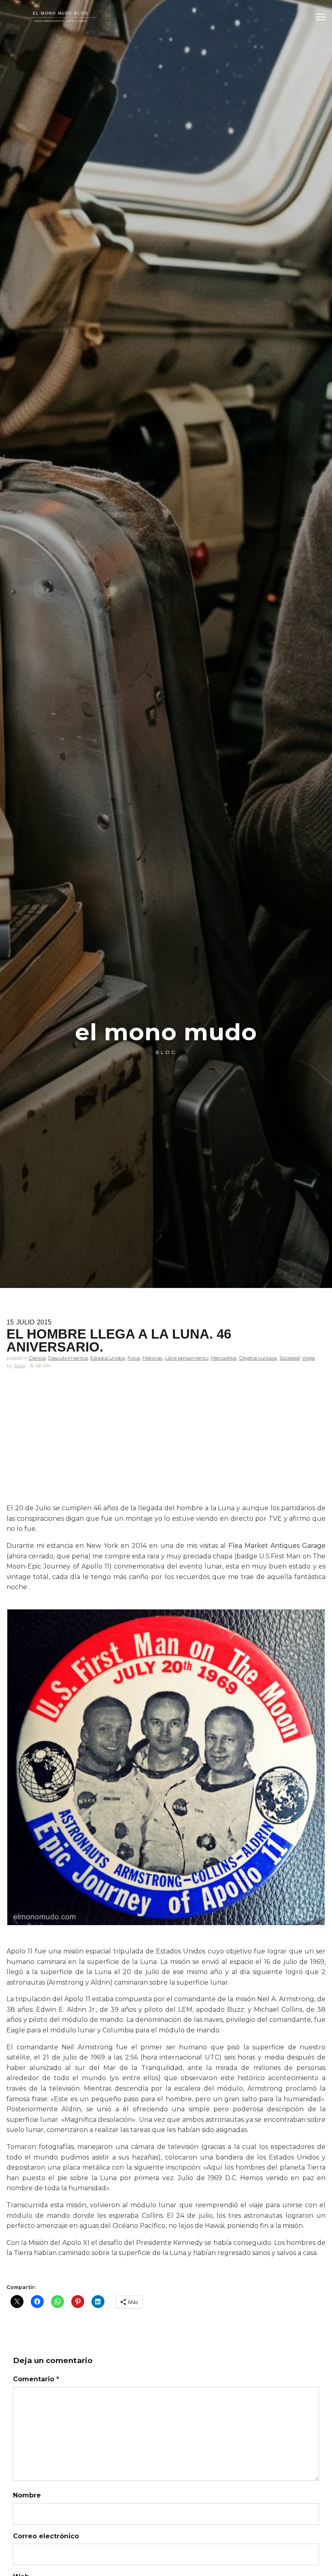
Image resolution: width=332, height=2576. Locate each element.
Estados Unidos (108, 1358)
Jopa (19, 1366)
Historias (152, 1358)
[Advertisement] (166, 1443)
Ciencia (37, 1358)
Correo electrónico (46, 2536)
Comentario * (36, 2379)
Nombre (27, 2495)
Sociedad (289, 1358)
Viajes (309, 1358)
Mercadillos (224, 1358)
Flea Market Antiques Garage (277, 1546)
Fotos (134, 1358)
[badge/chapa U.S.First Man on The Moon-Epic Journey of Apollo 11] (166, 1767)
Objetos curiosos (258, 1358)
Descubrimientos (68, 1358)
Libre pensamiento (187, 1358)
